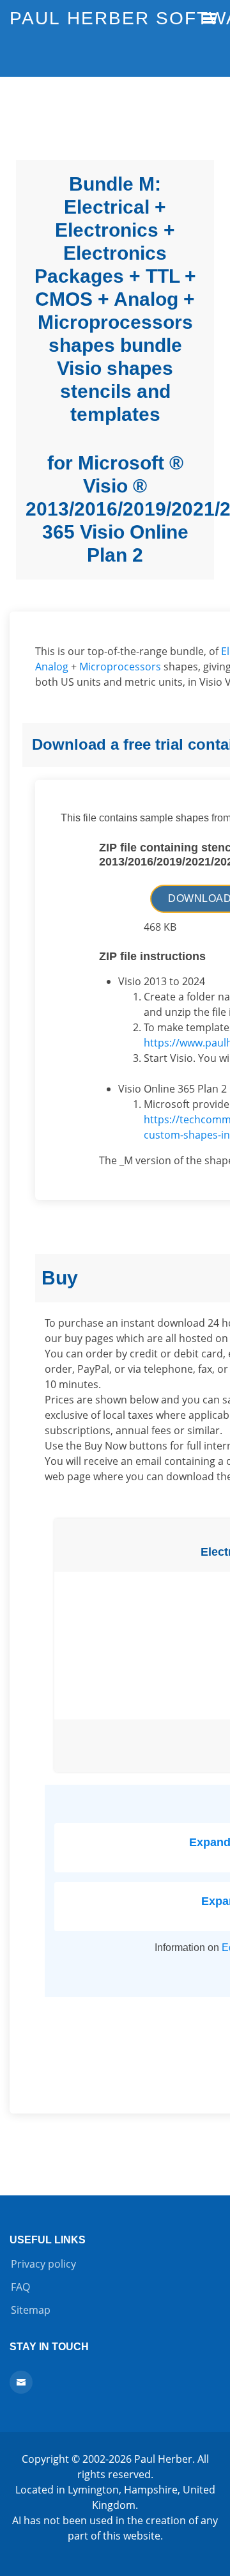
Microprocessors (120, 667)
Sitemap (31, 2310)
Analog (52, 667)
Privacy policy (43, 2264)
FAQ (20, 2287)
